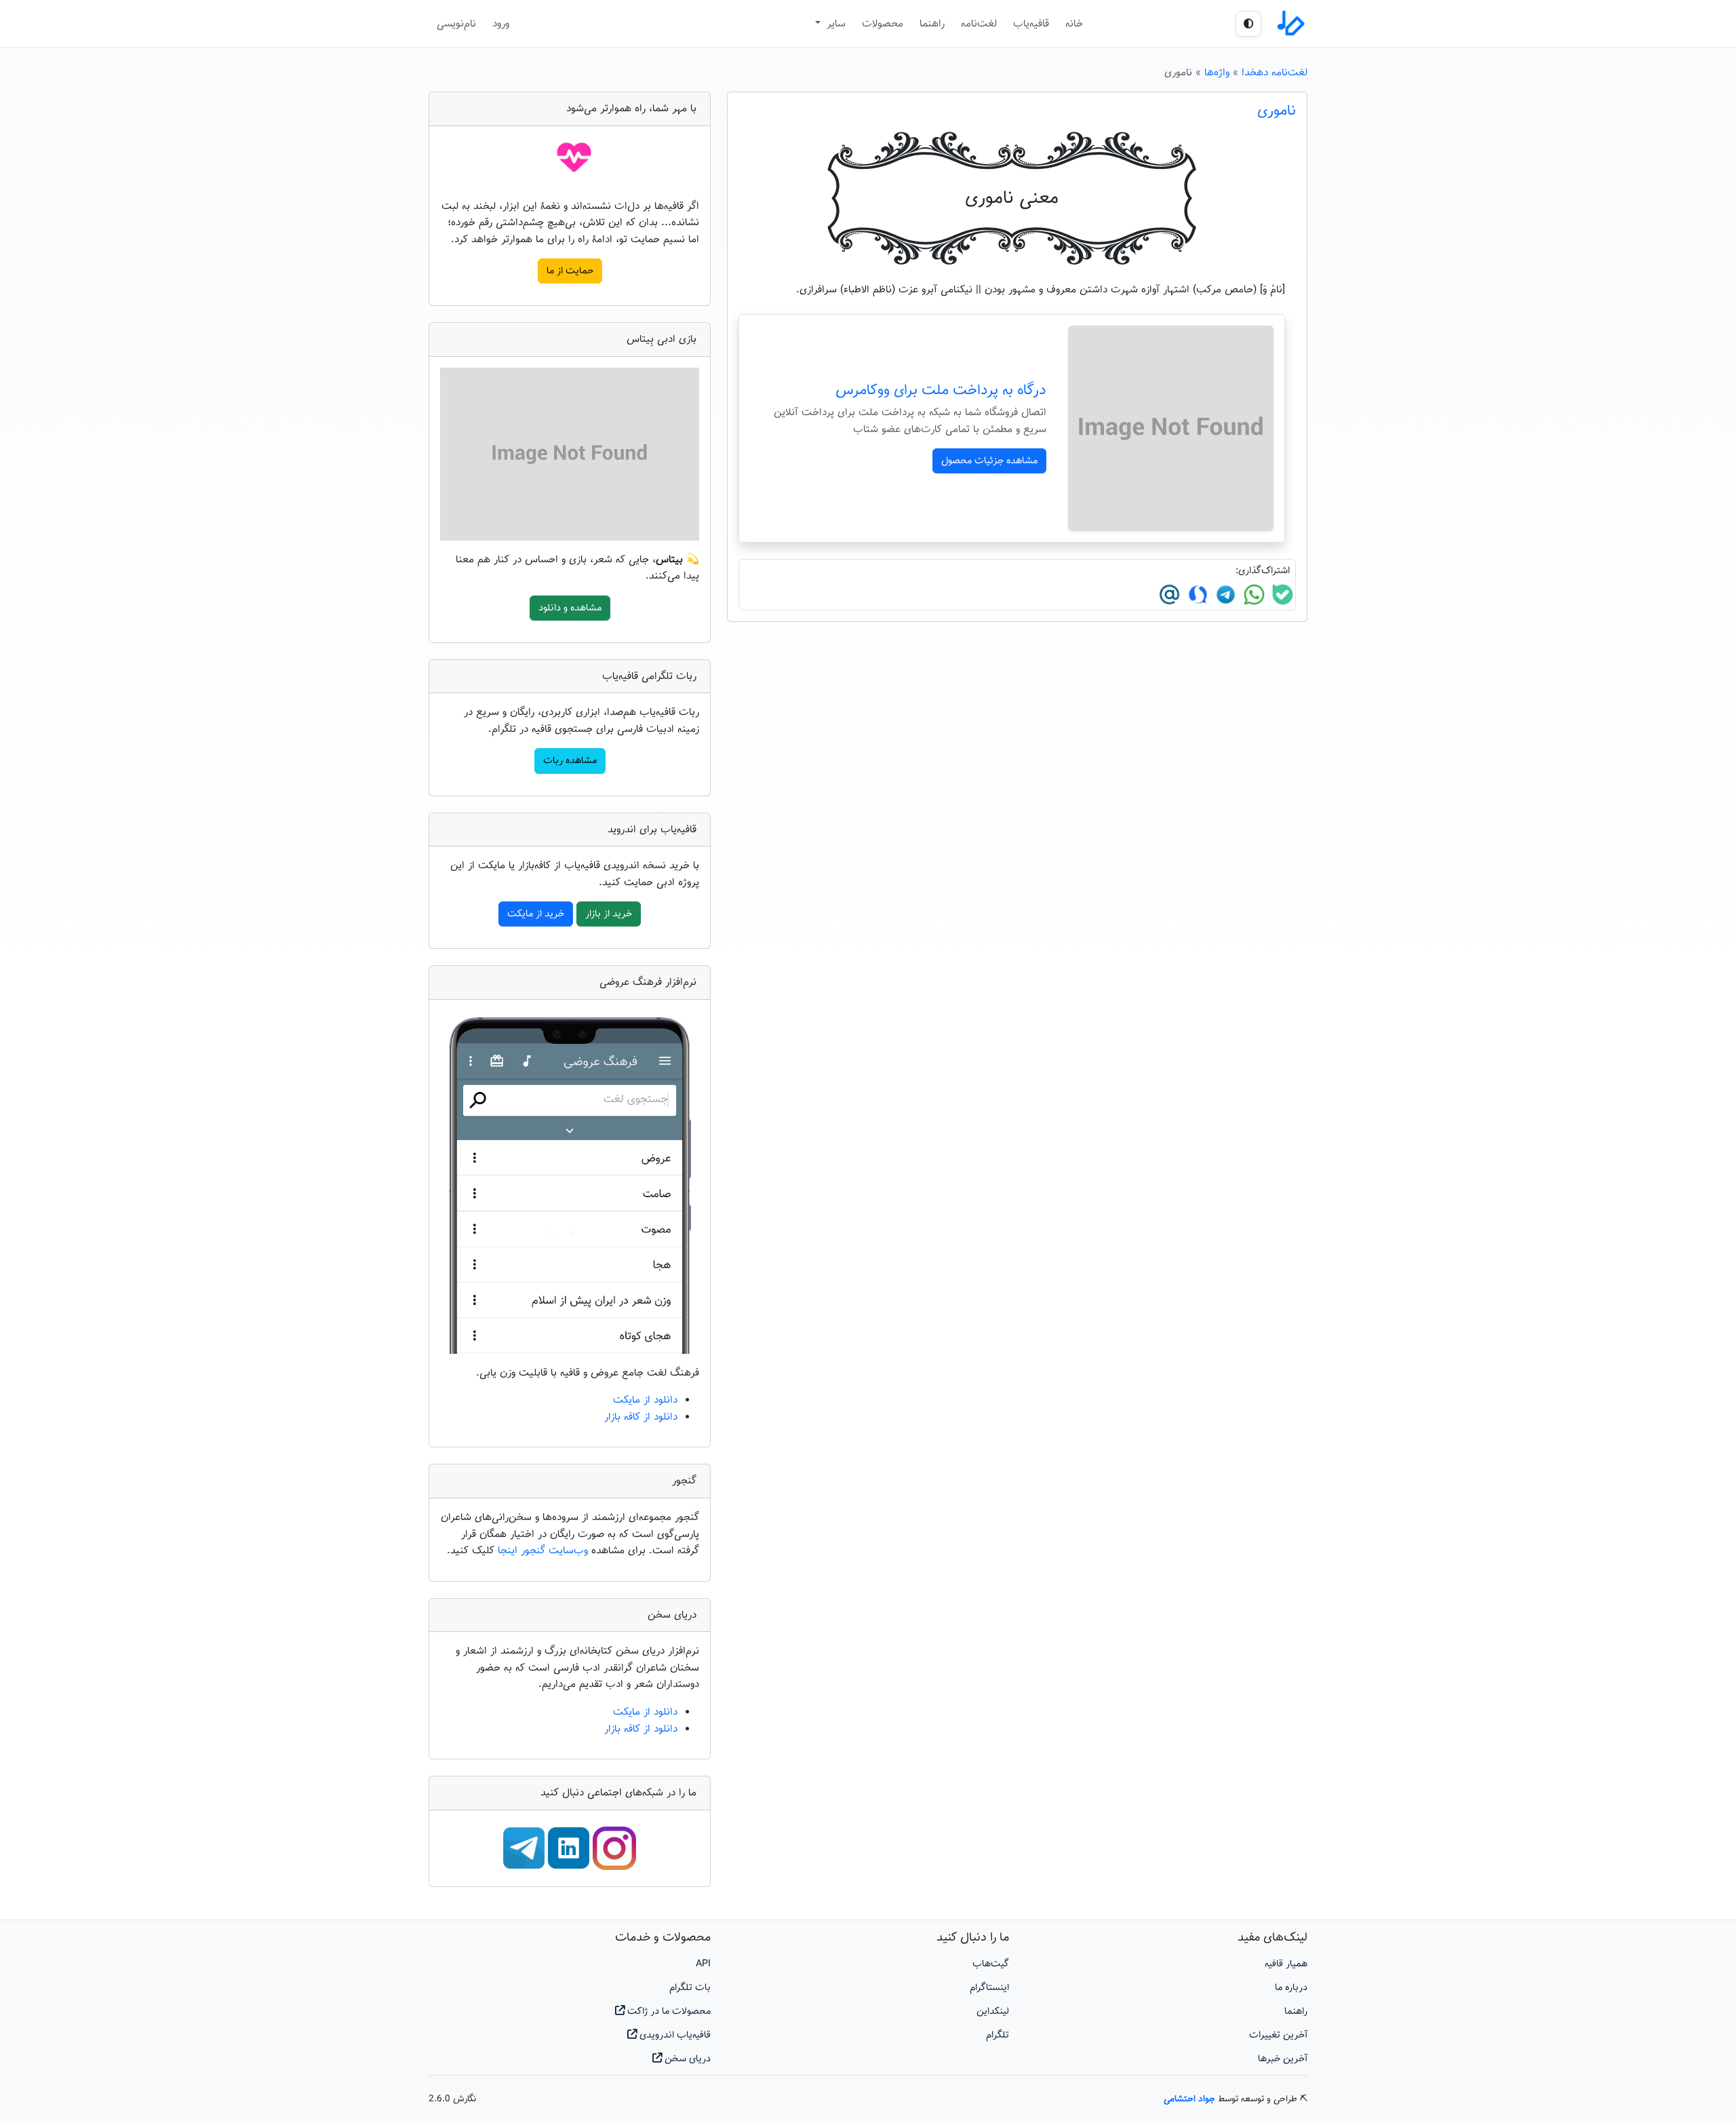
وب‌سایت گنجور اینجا (545, 1551)
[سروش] (1196, 595)
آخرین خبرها (1283, 2059)
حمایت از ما (570, 271)
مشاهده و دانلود (570, 608)
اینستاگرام (989, 1988)
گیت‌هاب (991, 1964)
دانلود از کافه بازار (641, 1417)
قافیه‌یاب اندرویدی (674, 2035)
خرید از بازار (609, 914)
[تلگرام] (1224, 595)
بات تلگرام (690, 1988)
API (703, 1964)
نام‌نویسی (456, 24)
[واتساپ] (1252, 595)
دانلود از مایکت (645, 1400)
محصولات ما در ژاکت (668, 2011)
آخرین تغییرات (1278, 2035)
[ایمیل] (1169, 595)
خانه (1074, 24)
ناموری (1277, 111)
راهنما (932, 24)
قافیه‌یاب (1031, 24)
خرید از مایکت (536, 914)
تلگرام (998, 2035)
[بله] (1281, 595)
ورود (501, 24)
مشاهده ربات (570, 761)
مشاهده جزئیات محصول (989, 461)
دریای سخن (686, 2059)
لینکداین (993, 2011)
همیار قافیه (1286, 1964)
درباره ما (1291, 1988)
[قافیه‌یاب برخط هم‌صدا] (1290, 24)
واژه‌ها (1217, 73)
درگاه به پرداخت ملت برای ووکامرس (941, 391)
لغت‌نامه (979, 24)
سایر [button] (834, 24)
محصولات (883, 24)
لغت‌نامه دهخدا (1275, 73)
